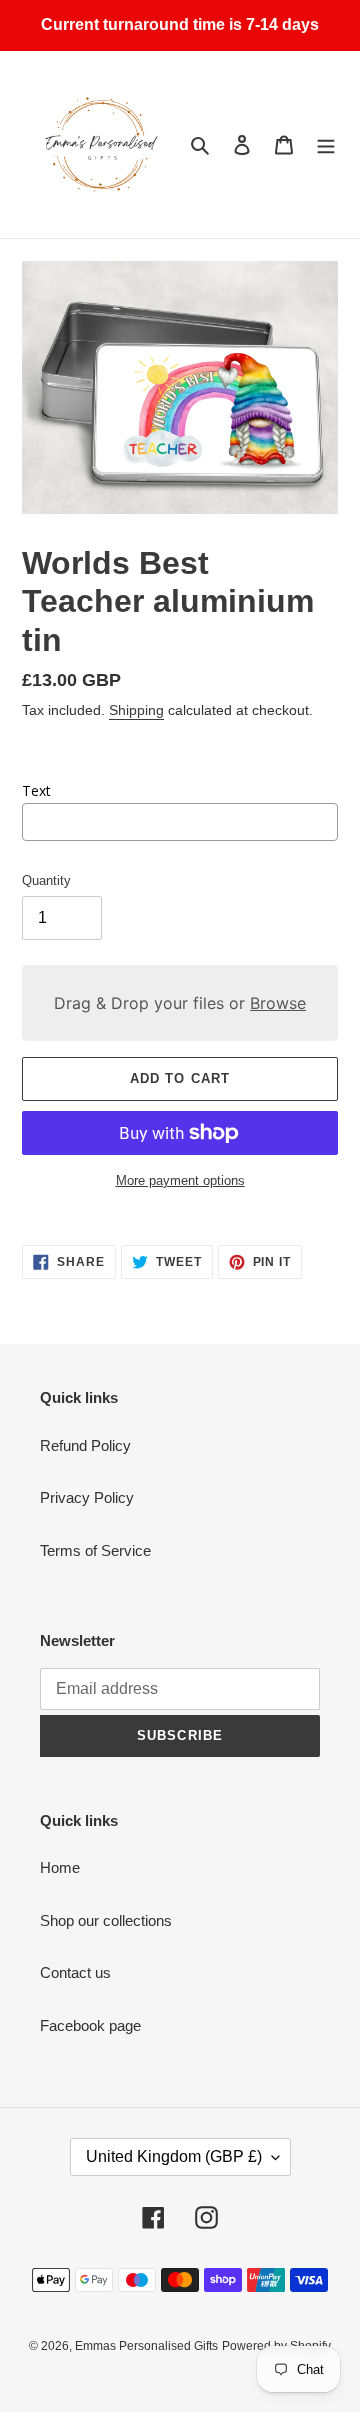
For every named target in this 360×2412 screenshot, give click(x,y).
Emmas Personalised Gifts (146, 2346)
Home (60, 1867)
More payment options (180, 1180)
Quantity (46, 880)
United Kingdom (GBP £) (174, 2156)
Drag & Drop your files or (180, 1003)
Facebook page (90, 2025)
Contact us (75, 1972)
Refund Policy (85, 1445)
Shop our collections (106, 1920)
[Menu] (326, 144)
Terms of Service (95, 1550)
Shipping (136, 710)
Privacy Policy (87, 1497)
